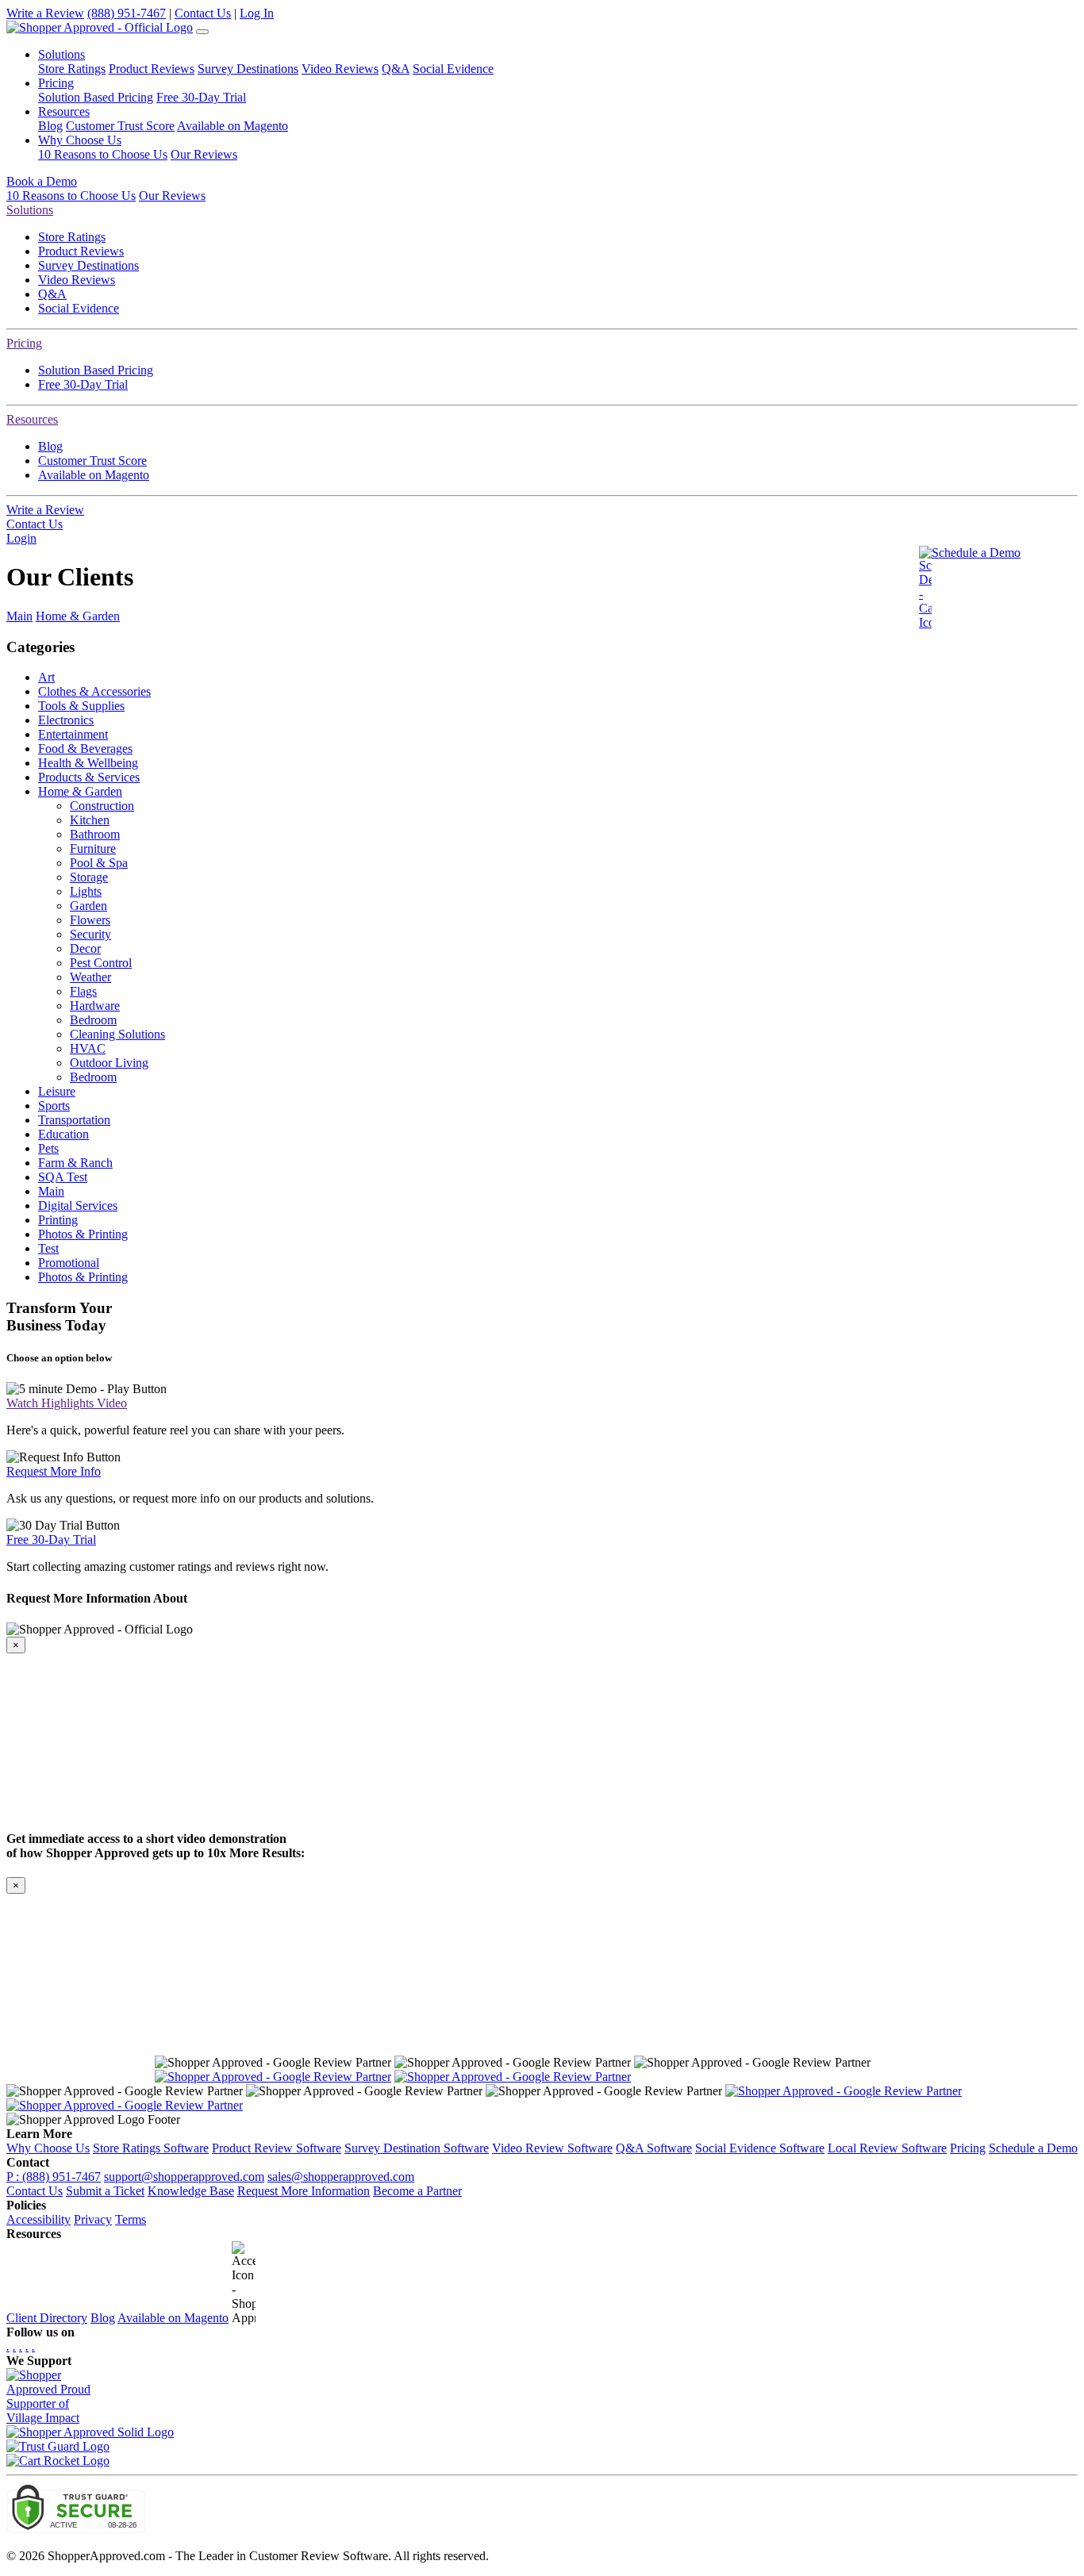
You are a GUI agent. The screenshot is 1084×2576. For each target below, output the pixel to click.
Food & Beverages (85, 749)
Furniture (93, 848)
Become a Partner (417, 2191)
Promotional (69, 1263)
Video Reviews (340, 69)
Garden (88, 906)
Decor (85, 948)
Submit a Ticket (105, 2191)
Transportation (74, 1120)
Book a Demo (42, 181)
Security (90, 934)
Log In (257, 13)
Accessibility (38, 2219)
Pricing (24, 343)
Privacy (93, 2219)
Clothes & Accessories (94, 691)
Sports (54, 1106)
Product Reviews (152, 69)
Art (46, 677)
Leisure (57, 1091)
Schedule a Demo (976, 553)
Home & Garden (78, 616)
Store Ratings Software (151, 2148)
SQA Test (63, 1177)
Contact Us (203, 13)
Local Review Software (887, 2148)
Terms (131, 2219)
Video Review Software (552, 2148)
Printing (58, 1220)
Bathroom (95, 834)
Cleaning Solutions (117, 1034)
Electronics (66, 720)
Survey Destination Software (417, 2148)
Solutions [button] (62, 54)
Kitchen (90, 820)
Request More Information (304, 2191)
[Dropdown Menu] (202, 32)
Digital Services (78, 1205)
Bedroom (93, 1020)
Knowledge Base (191, 2191)
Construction (102, 806)
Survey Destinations (248, 69)
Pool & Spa (99, 863)
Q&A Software (654, 2148)
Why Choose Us (48, 2148)
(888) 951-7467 (127, 13)
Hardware (95, 1006)
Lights (86, 891)
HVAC (88, 1048)
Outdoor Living (109, 1063)
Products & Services (89, 777)
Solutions (30, 210)
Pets (48, 1148)
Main (19, 616)
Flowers (90, 920)
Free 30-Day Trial (201, 97)
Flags (83, 991)
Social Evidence (453, 69)
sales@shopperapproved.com (341, 2177)
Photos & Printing (83, 1234)
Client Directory (47, 2318)
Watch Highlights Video (67, 1403)
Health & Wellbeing (88, 763)
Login (21, 538)
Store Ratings (72, 69)
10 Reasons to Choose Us (103, 154)
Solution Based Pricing (96, 97)
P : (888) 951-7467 (54, 2177)
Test (48, 1248)
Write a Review (45, 13)
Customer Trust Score (120, 126)
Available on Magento (233, 126)
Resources (32, 419)
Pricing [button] (56, 83)
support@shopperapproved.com (184, 2177)
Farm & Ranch (75, 1163)
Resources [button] (64, 111)
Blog (50, 126)
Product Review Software (277, 2148)
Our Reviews (204, 154)
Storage (89, 877)
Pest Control (101, 963)
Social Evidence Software (760, 2148)
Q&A (396, 69)
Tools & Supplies (81, 706)
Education (63, 1134)
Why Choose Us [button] (80, 140)
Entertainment (73, 734)
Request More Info (54, 1471)
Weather (90, 977)
